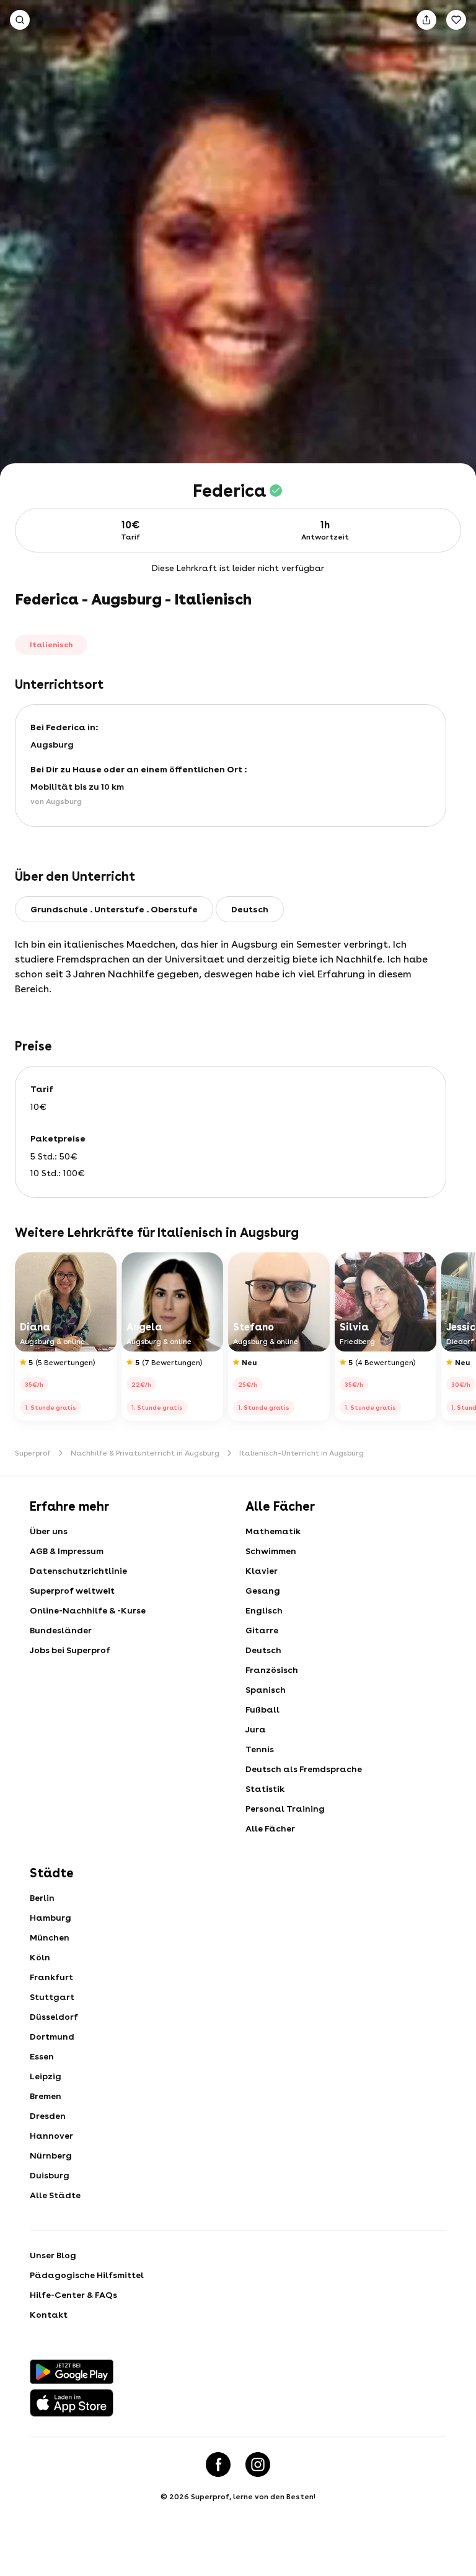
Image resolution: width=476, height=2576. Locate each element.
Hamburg (51, 1918)
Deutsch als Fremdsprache (304, 1769)
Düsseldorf (54, 2017)
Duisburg (50, 2175)
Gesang (263, 1591)
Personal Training (285, 1809)
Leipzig (46, 2076)
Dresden (48, 2116)
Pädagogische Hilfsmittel (87, 2275)
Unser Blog (53, 2255)
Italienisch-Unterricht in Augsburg (302, 1453)
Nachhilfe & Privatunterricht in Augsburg (145, 1453)
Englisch (264, 1610)
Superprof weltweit (72, 1591)
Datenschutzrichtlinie (78, 1571)
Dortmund (52, 2037)
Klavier (262, 1571)
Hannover (51, 2136)
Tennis (260, 1749)
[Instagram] (258, 2465)
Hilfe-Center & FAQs (73, 2295)
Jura (256, 1729)
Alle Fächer (270, 1828)
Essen (42, 2056)
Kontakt (49, 2315)
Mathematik (273, 1531)
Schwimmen (271, 1551)
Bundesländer (61, 1630)
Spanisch (266, 1690)
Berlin (42, 1898)
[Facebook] (218, 2465)
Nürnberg (51, 2155)
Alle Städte (55, 2195)
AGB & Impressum (67, 1551)
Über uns (49, 1531)
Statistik (265, 1789)
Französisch (272, 1670)
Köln (40, 1957)
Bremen (46, 2096)
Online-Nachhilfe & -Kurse (88, 1610)
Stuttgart (52, 1997)
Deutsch (263, 1650)
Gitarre (262, 1630)
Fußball (262, 1709)
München (50, 1937)
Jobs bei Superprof (70, 1650)
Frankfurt (51, 1977)
